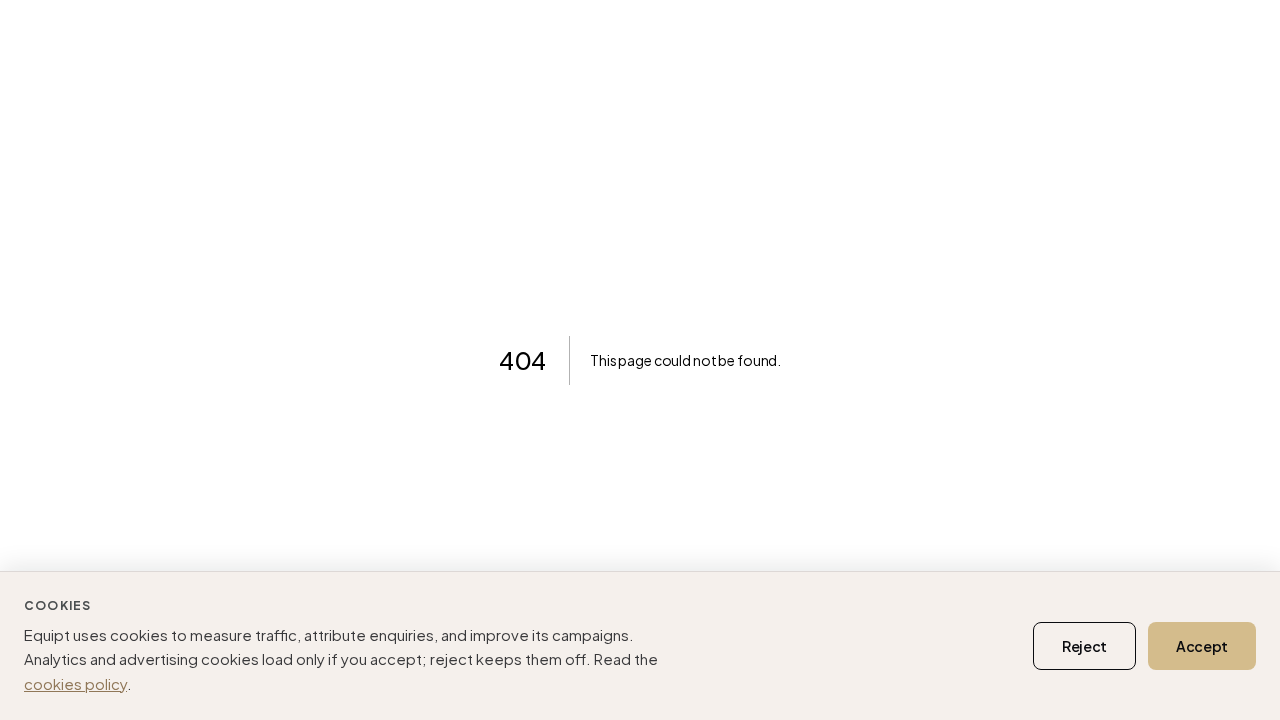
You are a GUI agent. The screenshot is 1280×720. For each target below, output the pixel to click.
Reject (1084, 646)
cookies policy (75, 683)
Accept (1202, 646)
